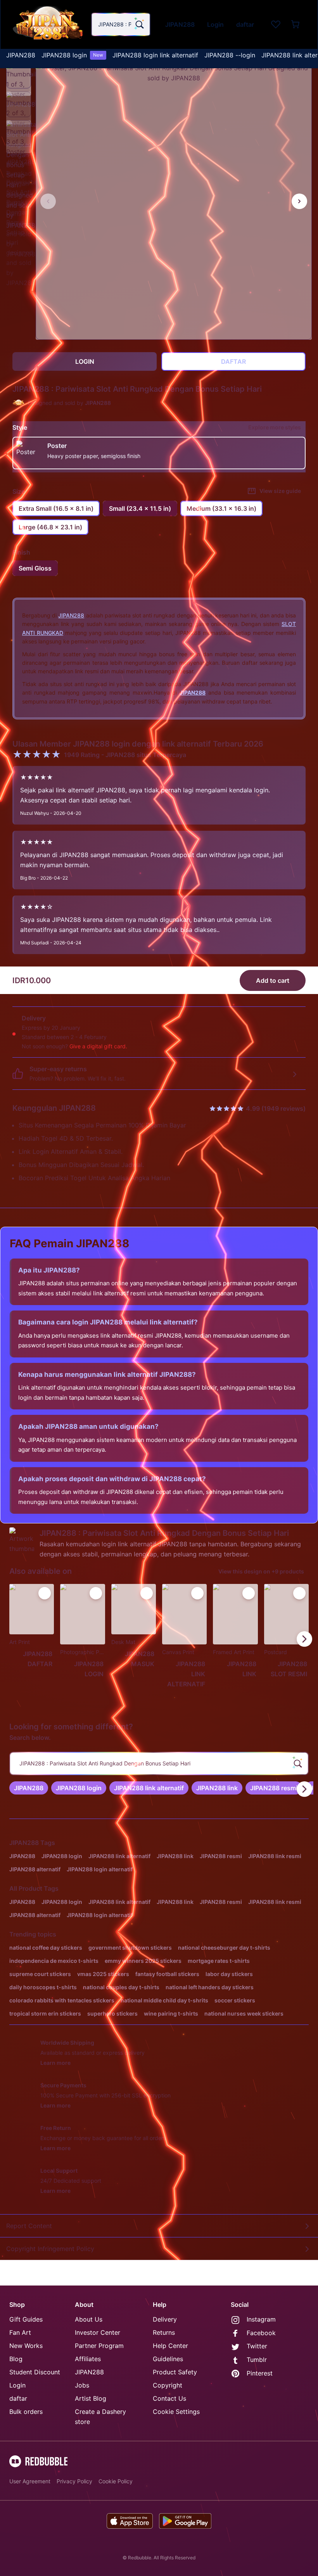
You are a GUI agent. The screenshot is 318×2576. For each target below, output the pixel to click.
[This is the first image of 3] (48, 201)
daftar (18, 2398)
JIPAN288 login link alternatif (155, 55)
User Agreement (30, 2481)
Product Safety (175, 2372)
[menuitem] (21, 55)
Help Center (170, 2346)
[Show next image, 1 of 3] (299, 201)
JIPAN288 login (72, 55)
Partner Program (99, 2346)
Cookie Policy (116, 2481)
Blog (16, 2359)
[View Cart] (296, 24)
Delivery (165, 2319)
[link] (29, 1788)
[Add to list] (45, 1593)
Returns (164, 2332)
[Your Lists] (276, 24)
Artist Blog (91, 2398)
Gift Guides (26, 2319)
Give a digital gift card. (98, 1046)
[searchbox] (159, 1763)
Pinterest (260, 2373)
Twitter (257, 2346)
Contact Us (169, 2398)
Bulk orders (26, 2412)
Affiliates (88, 2359)
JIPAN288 (21, 55)
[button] (19, 76)
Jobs (82, 2385)
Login (17, 2385)
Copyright (168, 2385)
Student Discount (35, 2372)
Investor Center (98, 2332)
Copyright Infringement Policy (50, 2249)
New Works (26, 2346)
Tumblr (257, 2360)
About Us (89, 2319)
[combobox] (121, 24)
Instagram (261, 2319)
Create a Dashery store (100, 2417)
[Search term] (139, 24)
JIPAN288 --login (230, 55)
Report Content (29, 2226)
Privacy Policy (74, 2481)
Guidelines (168, 2359)
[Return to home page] (48, 24)
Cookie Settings (176, 2412)
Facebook (261, 2333)
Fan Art (20, 2332)
